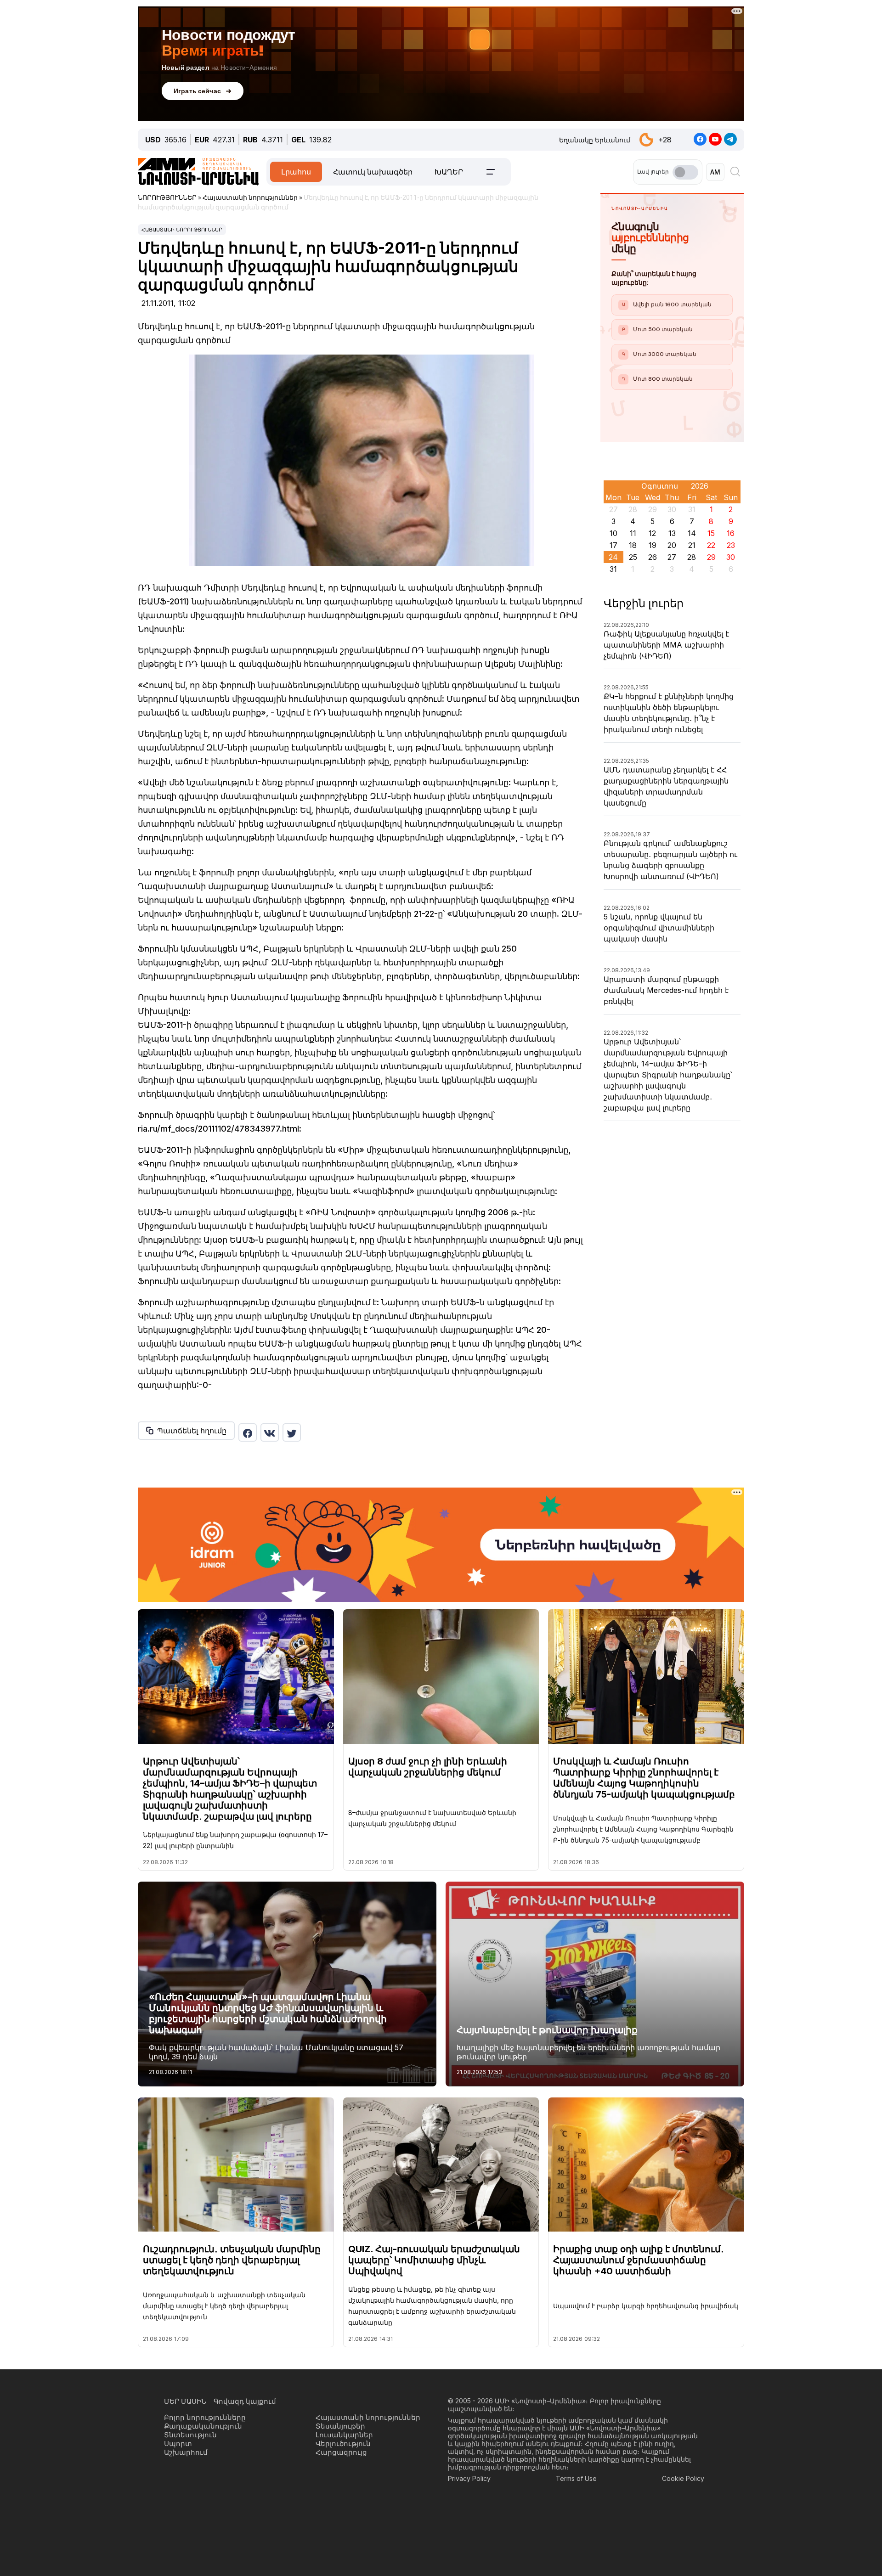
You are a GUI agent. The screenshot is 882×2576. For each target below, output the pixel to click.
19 (653, 545)
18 (633, 545)
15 (711, 533)
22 (711, 545)
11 (633, 533)
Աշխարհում (186, 2452)
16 (731, 533)
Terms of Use (576, 2478)
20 (672, 545)
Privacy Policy (469, 2478)
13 (672, 533)
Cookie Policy (683, 2478)
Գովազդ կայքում (245, 2401)
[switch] (685, 172)
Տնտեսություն (190, 2435)
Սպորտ (178, 2444)
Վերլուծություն (343, 2444)
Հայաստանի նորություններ (182, 230)
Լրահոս (296, 172)
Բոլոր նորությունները (205, 2417)
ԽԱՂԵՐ (449, 172)
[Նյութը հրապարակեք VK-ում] (270, 1432)
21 (692, 545)
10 (613, 533)
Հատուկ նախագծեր (373, 172)
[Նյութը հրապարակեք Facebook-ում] (248, 1432)
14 (692, 533)
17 (613, 545)
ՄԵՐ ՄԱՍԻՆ (185, 2401)
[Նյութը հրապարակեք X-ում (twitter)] (292, 1432)
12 (652, 533)
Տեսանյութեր (340, 2426)
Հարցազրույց (341, 2452)
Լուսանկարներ (344, 2435)
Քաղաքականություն (203, 2426)
